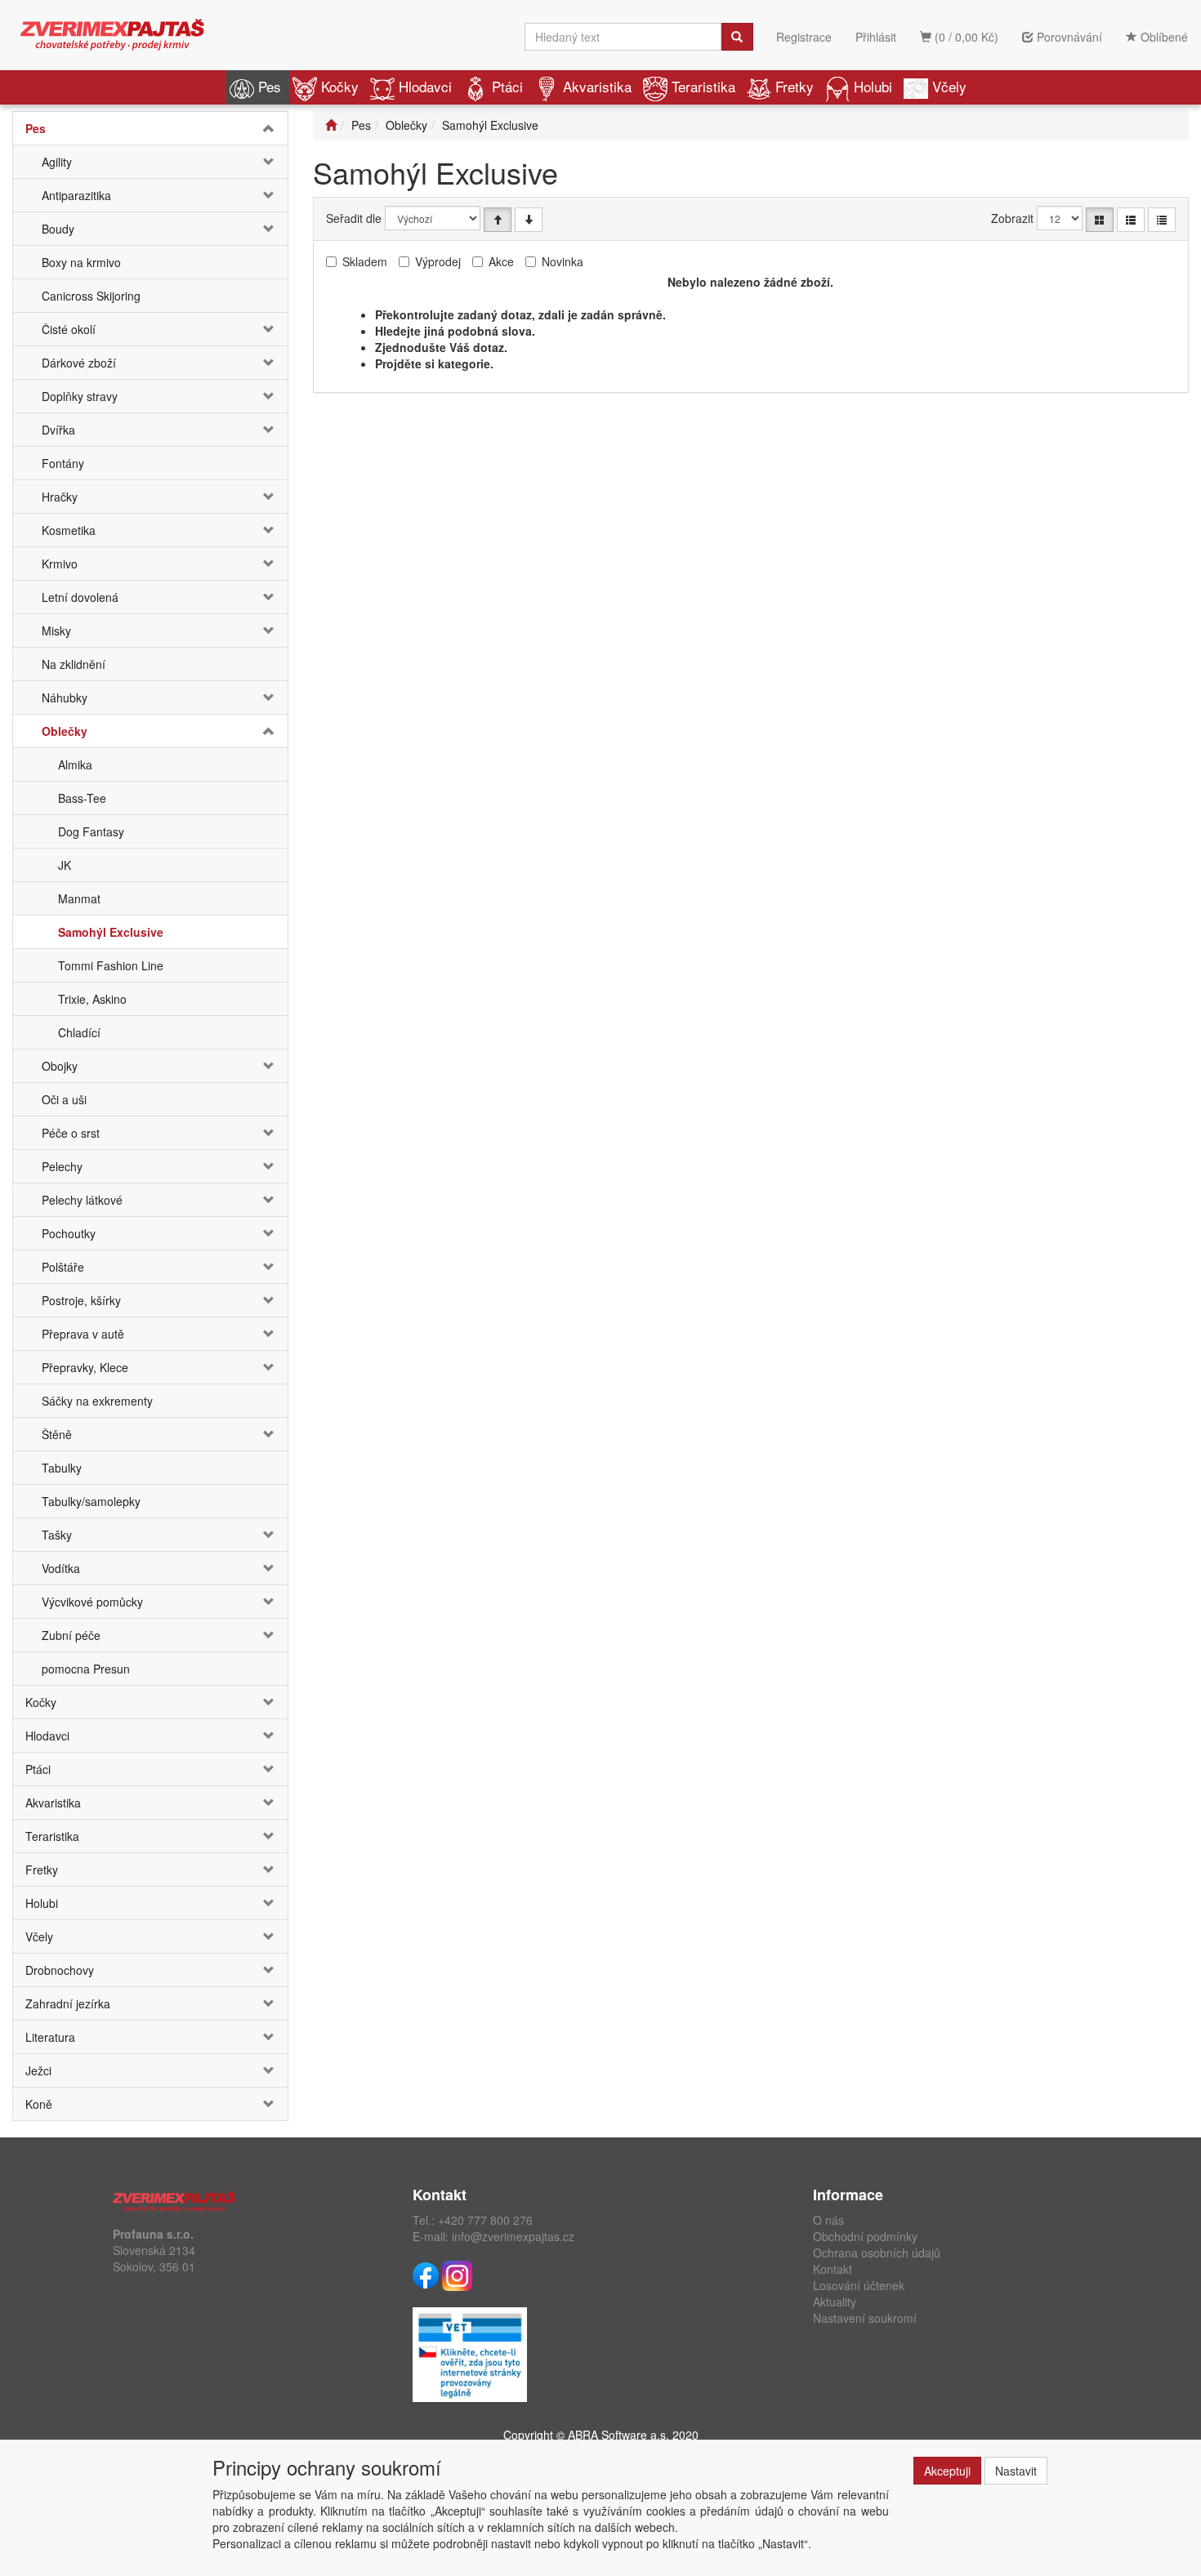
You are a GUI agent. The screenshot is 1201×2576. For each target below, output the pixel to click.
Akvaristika (597, 86)
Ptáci (507, 86)
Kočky (340, 86)
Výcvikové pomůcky (92, 1602)
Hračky (60, 497)
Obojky (60, 1066)
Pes (270, 86)
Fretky (795, 86)
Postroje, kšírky (81, 1300)
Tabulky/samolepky (91, 1501)
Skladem (365, 261)
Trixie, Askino (92, 999)
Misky (56, 631)
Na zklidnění (74, 664)
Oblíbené (1163, 37)
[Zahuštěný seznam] (1162, 220)
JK (65, 865)
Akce (501, 261)
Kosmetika (69, 530)
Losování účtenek (859, 2285)
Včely (949, 86)
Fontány (63, 463)
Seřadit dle (354, 218)
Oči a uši (64, 1099)
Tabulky (62, 1468)
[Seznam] (1131, 220)
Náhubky (65, 697)
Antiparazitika (76, 195)
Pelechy (62, 1166)
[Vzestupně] (498, 220)
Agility (57, 162)
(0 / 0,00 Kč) (965, 37)
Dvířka (58, 430)
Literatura (50, 2037)
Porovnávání (1068, 37)
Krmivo (60, 564)
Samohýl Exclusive (111, 932)
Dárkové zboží (79, 363)
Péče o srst (71, 1133)
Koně (39, 2104)
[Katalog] (1100, 220)
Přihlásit (876, 37)
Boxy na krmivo (81, 262)
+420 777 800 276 (485, 2220)
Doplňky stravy (80, 396)
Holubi (873, 86)
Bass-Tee (82, 798)
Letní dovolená (80, 597)
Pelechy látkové (82, 1200)
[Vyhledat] (737, 37)
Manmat (79, 898)
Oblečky (65, 731)
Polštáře (63, 1267)
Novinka (563, 261)
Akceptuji (947, 2471)
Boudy (58, 229)
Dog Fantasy (91, 831)
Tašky (57, 1535)
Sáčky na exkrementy (97, 1401)
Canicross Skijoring (91, 296)
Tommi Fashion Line (111, 965)
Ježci (38, 2070)
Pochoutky (69, 1233)
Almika (75, 764)
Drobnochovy (60, 1970)
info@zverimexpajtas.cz (513, 2236)
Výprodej (438, 261)
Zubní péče (71, 1635)
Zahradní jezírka (68, 2003)
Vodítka (61, 1568)
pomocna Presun (86, 1669)
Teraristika (703, 86)
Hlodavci (425, 86)
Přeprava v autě (83, 1334)
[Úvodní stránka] (331, 125)
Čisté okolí (69, 329)
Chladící (79, 1032)
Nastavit (1016, 2471)
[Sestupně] (529, 220)
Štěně (57, 1434)
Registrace (804, 37)
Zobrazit (1012, 218)
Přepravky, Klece (85, 1367)
